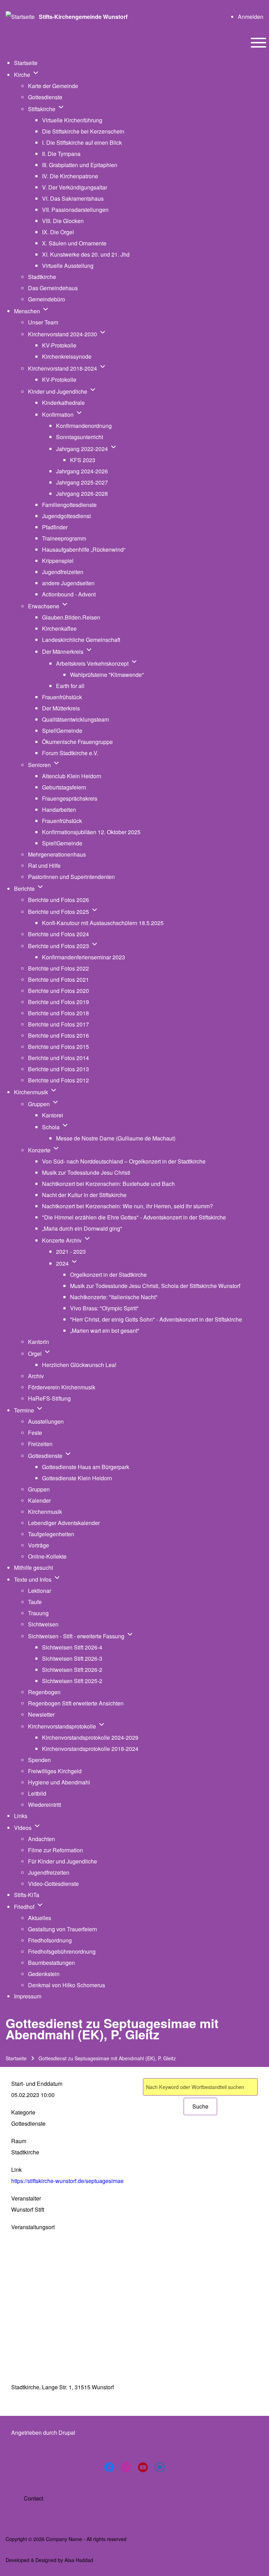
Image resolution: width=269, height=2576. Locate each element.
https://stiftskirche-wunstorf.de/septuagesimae (67, 2181)
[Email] (160, 2467)
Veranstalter (26, 2198)
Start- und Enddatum (37, 2084)
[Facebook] (109, 2467)
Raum (19, 2141)
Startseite (16, 2058)
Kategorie (23, 2112)
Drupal (67, 2432)
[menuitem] (251, 17)
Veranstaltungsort (33, 2227)
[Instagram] (126, 2467)
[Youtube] (143, 2467)
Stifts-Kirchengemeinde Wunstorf (83, 17)
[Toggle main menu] (258, 43)
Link (16, 2170)
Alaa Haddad (79, 2560)
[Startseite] (20, 17)
